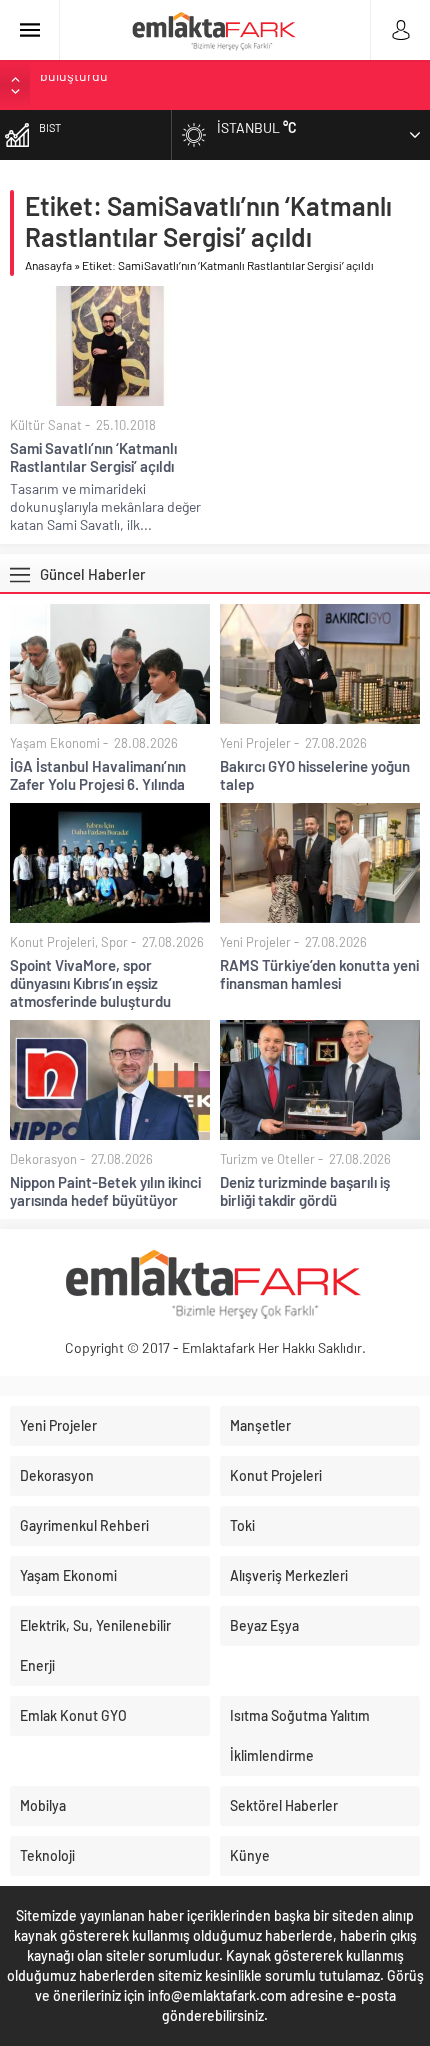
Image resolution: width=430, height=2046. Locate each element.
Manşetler (260, 1425)
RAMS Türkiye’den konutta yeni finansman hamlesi (191, 84)
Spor (114, 942)
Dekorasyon (43, 1159)
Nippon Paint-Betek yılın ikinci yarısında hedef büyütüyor (105, 1191)
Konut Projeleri (52, 942)
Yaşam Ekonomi (55, 743)
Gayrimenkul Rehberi (84, 1525)
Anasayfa (48, 265)
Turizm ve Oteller (267, 1159)
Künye (250, 1855)
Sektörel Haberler (284, 1805)
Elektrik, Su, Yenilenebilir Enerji (95, 1645)
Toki (242, 1525)
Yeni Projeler (255, 743)
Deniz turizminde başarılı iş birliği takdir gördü (305, 1191)
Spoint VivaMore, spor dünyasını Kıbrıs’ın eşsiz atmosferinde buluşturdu (90, 983)
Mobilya (43, 1805)
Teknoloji (47, 1855)
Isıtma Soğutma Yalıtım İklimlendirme (300, 1735)
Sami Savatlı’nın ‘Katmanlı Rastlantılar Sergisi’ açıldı (93, 457)
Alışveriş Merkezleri (289, 1575)
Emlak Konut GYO (73, 1715)
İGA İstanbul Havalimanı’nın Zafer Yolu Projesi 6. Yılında (98, 775)
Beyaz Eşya (264, 1625)
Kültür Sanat (46, 425)
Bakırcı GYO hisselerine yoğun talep (315, 775)
